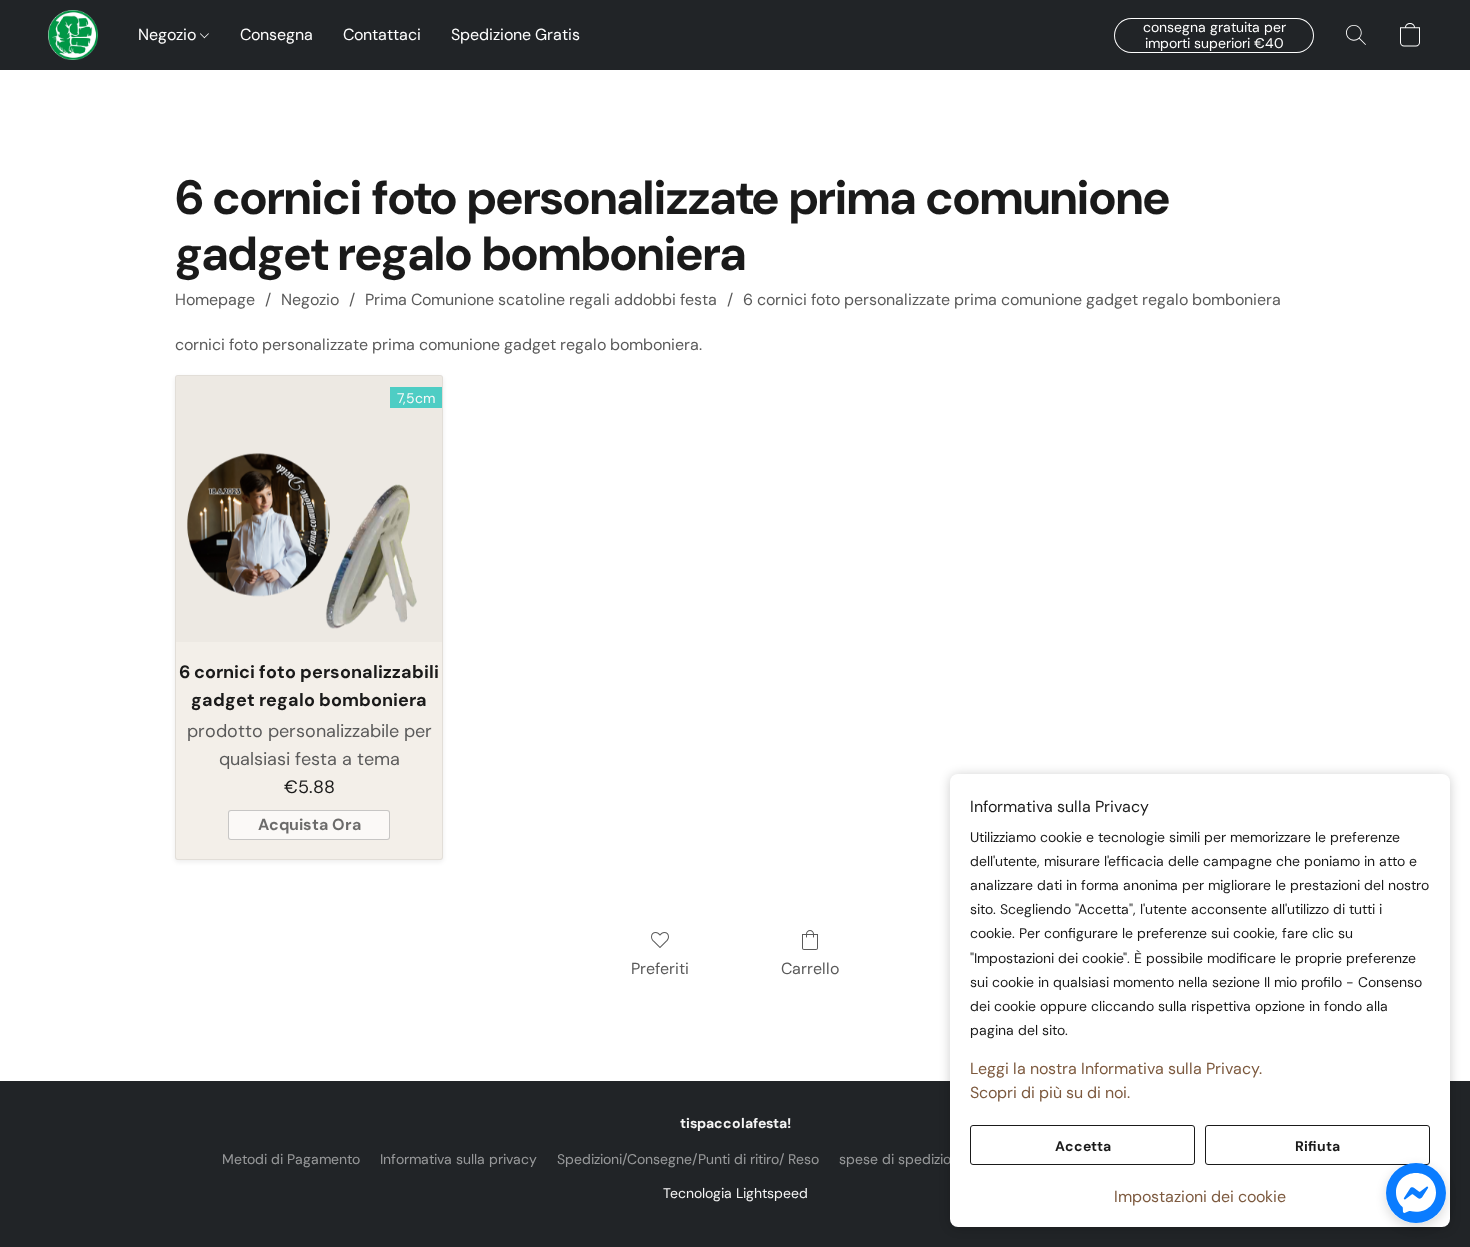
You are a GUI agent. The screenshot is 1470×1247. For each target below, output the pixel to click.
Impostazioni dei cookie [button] (1200, 1196)
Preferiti (660, 968)
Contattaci (382, 34)
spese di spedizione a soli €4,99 (944, 1159)
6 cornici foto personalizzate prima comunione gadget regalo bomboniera (1012, 299)
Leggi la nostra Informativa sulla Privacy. (1116, 1068)
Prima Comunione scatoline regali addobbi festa (541, 299)
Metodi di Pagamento (291, 1159)
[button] (73, 35)
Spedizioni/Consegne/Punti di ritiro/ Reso (688, 1159)
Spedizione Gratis (515, 34)
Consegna (276, 34)
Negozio (169, 34)
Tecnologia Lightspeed (735, 1193)
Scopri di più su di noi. (1050, 1092)
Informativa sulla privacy (458, 1159)
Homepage (215, 299)
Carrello (810, 968)
